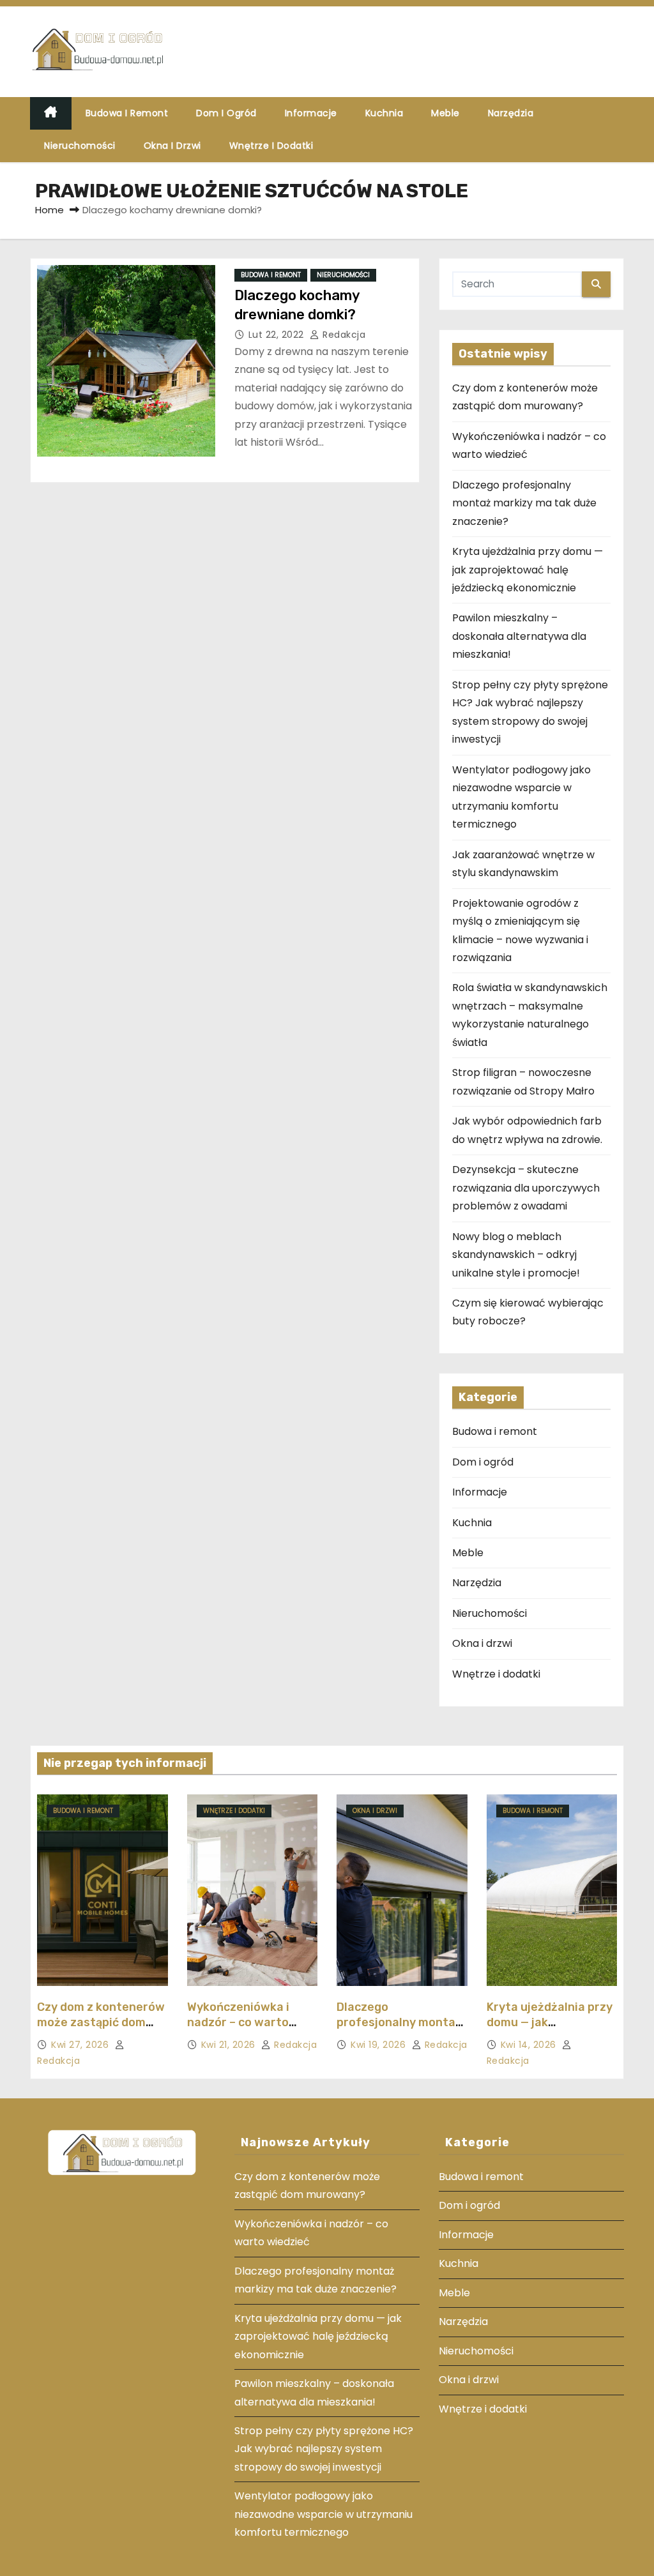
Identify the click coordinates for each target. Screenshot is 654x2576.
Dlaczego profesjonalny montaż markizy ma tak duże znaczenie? (524, 503)
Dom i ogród (226, 113)
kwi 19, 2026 (380, 2045)
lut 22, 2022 (278, 335)
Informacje (311, 113)
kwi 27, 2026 (81, 2045)
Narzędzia (511, 113)
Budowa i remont (127, 113)
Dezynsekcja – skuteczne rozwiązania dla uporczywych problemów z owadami (526, 1188)
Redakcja (343, 335)
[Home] (51, 113)
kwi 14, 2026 (530, 2045)
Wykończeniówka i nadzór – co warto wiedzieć (238, 2022)
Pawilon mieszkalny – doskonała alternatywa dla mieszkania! (519, 636)
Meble (445, 113)
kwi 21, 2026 (230, 2045)
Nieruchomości (80, 146)
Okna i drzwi (172, 146)
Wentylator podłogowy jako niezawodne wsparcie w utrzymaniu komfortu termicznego (323, 2514)
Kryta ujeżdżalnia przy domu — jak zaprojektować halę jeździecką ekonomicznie (528, 570)
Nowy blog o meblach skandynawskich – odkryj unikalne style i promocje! (516, 1255)
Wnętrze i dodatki (271, 146)
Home (49, 210)
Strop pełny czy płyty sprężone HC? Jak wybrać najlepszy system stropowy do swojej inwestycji (324, 2449)
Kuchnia (384, 113)
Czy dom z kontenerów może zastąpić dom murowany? (101, 2022)
